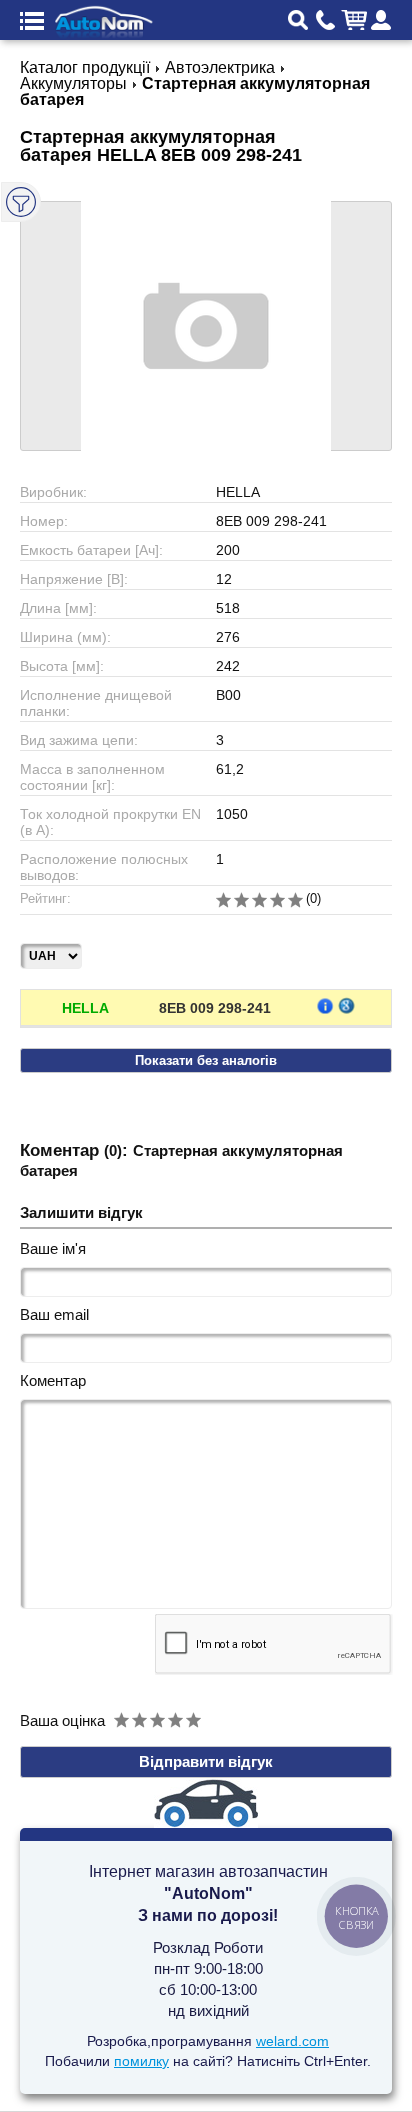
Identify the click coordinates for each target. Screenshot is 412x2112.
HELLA (85, 1008)
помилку (141, 2061)
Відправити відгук (206, 1761)
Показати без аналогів (206, 1060)
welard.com (292, 2041)
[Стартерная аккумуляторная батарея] (206, 326)
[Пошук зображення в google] (346, 1005)
